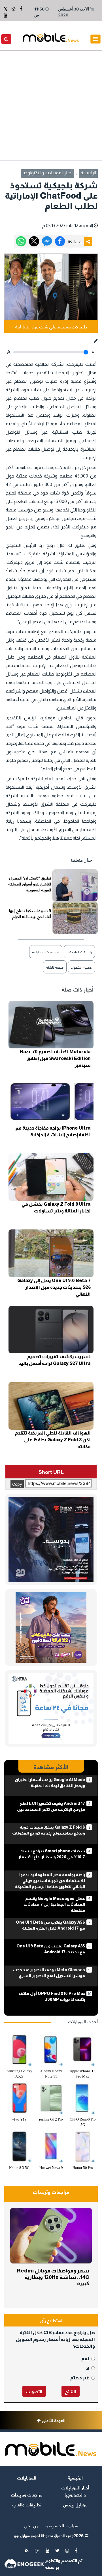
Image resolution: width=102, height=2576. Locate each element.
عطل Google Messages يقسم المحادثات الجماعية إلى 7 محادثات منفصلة (54, 1904)
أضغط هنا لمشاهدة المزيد (74, 2182)
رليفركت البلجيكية (79, 952)
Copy (17, 1484)
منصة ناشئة (55, 967)
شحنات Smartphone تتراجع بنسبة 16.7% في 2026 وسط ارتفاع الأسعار (52, 1854)
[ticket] (37, 2551)
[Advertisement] (51, 104)
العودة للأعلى (53, 2420)
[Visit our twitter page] (6, 8)
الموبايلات (27, 2477)
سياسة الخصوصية (61, 2526)
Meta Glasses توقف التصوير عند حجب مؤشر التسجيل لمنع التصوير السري (49, 1973)
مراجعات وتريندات (51, 2193)
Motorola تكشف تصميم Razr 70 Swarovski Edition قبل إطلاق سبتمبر (55, 1058)
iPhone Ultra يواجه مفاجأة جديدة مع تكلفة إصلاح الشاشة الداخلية (53, 1131)
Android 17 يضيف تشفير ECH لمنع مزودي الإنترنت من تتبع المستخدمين (51, 1806)
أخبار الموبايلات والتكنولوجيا (48, 173)
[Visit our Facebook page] (20, 8)
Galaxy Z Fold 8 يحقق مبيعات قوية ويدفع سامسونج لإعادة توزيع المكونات (49, 1830)
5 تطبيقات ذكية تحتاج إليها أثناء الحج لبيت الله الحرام (30, 913)
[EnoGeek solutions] (24, 2564)
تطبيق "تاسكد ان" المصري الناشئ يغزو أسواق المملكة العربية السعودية (30, 884)
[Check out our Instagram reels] (13, 8)
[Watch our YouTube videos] (6, 15)
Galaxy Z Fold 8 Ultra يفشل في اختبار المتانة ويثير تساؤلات (56, 1208)
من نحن (31, 2526)
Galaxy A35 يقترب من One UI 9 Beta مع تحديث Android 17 (51, 1949)
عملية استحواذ (81, 967)
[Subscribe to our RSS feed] (27, 2551)
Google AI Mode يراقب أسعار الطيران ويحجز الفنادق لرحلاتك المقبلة (50, 1783)
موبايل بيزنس (75, 2504)
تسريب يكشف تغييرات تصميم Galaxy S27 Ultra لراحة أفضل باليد (55, 1360)
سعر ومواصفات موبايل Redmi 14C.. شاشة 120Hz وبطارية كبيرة (53, 2277)
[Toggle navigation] (95, 39)
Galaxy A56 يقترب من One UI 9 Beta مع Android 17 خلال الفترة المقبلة (50, 1925)
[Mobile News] (51, 37)
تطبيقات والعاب (27, 2504)
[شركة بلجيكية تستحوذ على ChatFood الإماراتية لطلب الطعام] (47, 241)
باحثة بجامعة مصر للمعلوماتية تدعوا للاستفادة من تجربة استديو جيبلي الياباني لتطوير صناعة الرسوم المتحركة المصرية (50, 1884)
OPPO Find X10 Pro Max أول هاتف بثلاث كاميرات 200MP (52, 1996)
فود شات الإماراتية (46, 952)
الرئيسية (88, 173)
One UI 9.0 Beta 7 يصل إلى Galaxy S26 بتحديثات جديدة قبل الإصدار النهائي (54, 1287)
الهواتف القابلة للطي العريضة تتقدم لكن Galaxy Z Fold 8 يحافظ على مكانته (53, 1440)
